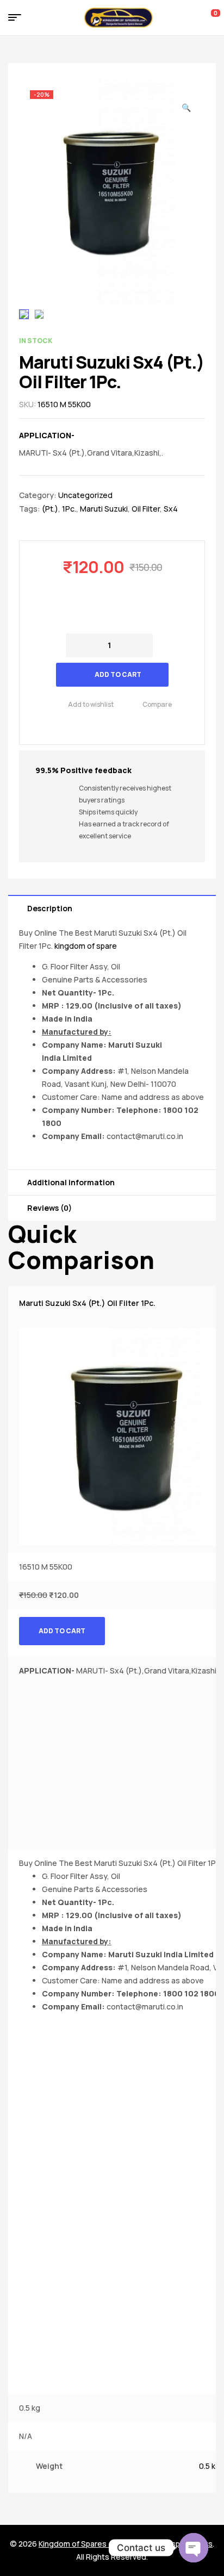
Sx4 (171, 509)
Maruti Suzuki (104, 509)
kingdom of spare (86, 946)
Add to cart (118, 674)
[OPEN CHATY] (194, 2548)
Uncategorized (85, 495)
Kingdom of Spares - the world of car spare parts (126, 2544)
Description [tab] (50, 908)
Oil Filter (146, 509)
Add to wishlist (91, 704)
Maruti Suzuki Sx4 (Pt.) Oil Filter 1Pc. (87, 1303)
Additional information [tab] (71, 1182)
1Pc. (69, 509)
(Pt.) (50, 509)
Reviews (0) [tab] (49, 1208)
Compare (157, 704)
